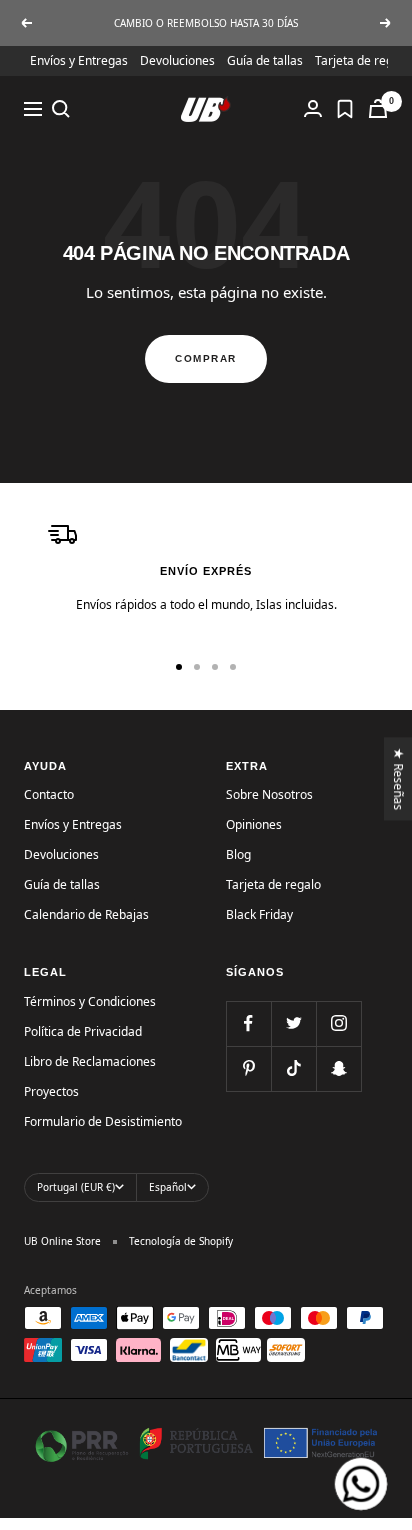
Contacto (49, 794)
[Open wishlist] (345, 109)
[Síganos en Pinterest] (248, 1068)
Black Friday (259, 914)
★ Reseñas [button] (399, 778)
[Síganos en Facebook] (248, 1023)
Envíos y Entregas (79, 60)
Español (168, 1187)
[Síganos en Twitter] (293, 1023)
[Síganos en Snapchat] (338, 1068)
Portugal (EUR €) (76, 1187)
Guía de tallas (265, 60)
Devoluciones (177, 60)
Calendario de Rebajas (86, 914)
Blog (238, 854)
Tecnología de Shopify (181, 1241)
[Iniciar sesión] (313, 108)
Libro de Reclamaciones (90, 1061)
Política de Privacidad (83, 1031)
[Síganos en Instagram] (338, 1023)
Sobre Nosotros (269, 794)
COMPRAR (206, 358)
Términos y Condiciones (90, 1001)
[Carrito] (378, 108)
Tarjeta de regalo (362, 60)
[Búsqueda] (61, 109)
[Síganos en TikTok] (293, 1068)
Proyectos (51, 1091)
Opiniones (254, 824)
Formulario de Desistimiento (103, 1121)
